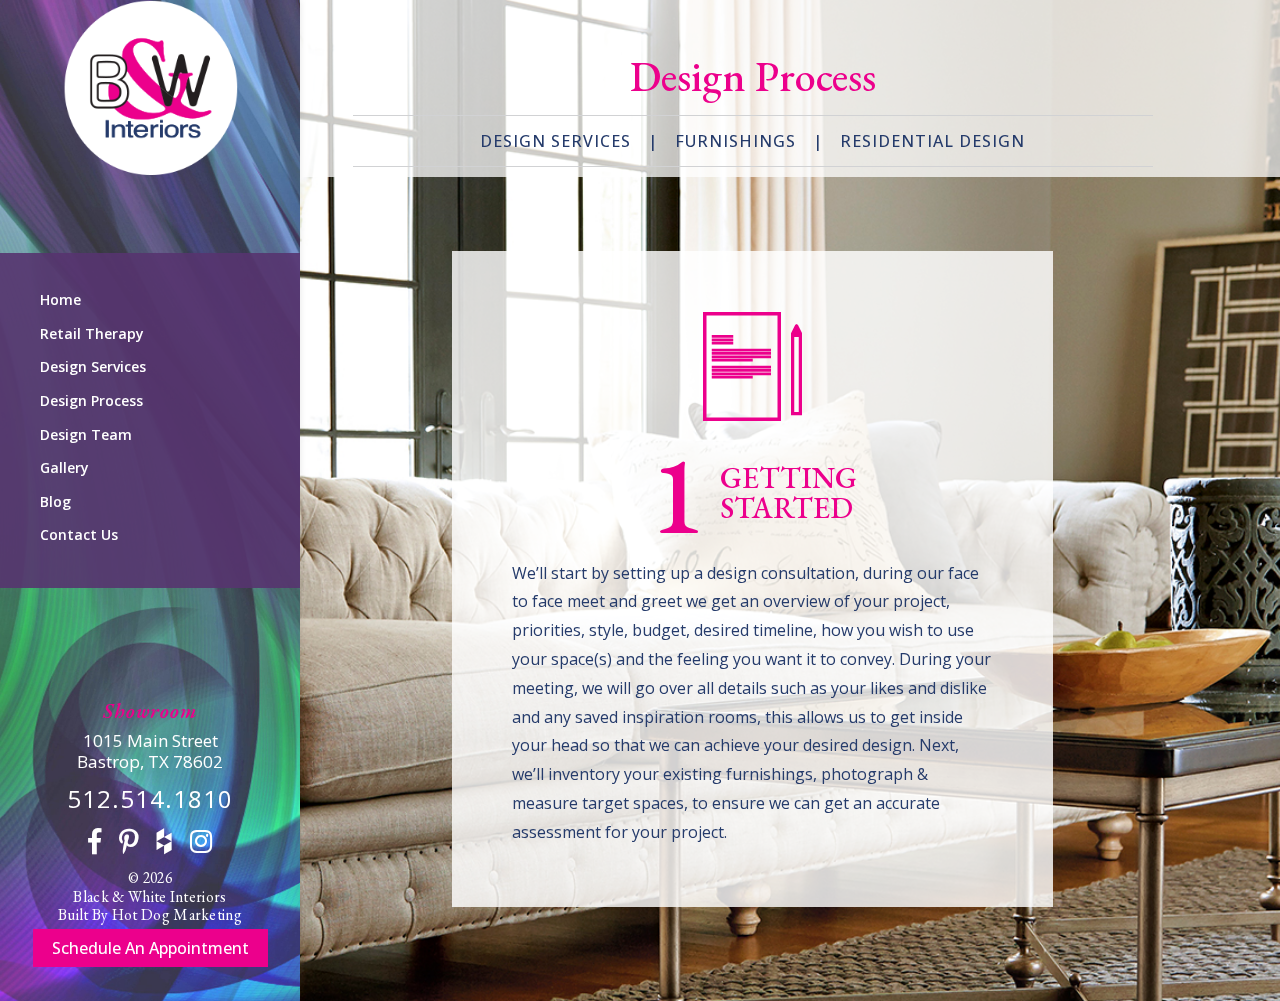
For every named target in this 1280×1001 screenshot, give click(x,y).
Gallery (64, 467)
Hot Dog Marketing (177, 914)
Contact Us (79, 534)
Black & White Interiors (149, 896)
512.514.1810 (150, 798)
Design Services (93, 366)
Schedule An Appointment (150, 948)
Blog (55, 501)
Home (60, 299)
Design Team (86, 434)
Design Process (91, 400)
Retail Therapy (92, 333)
